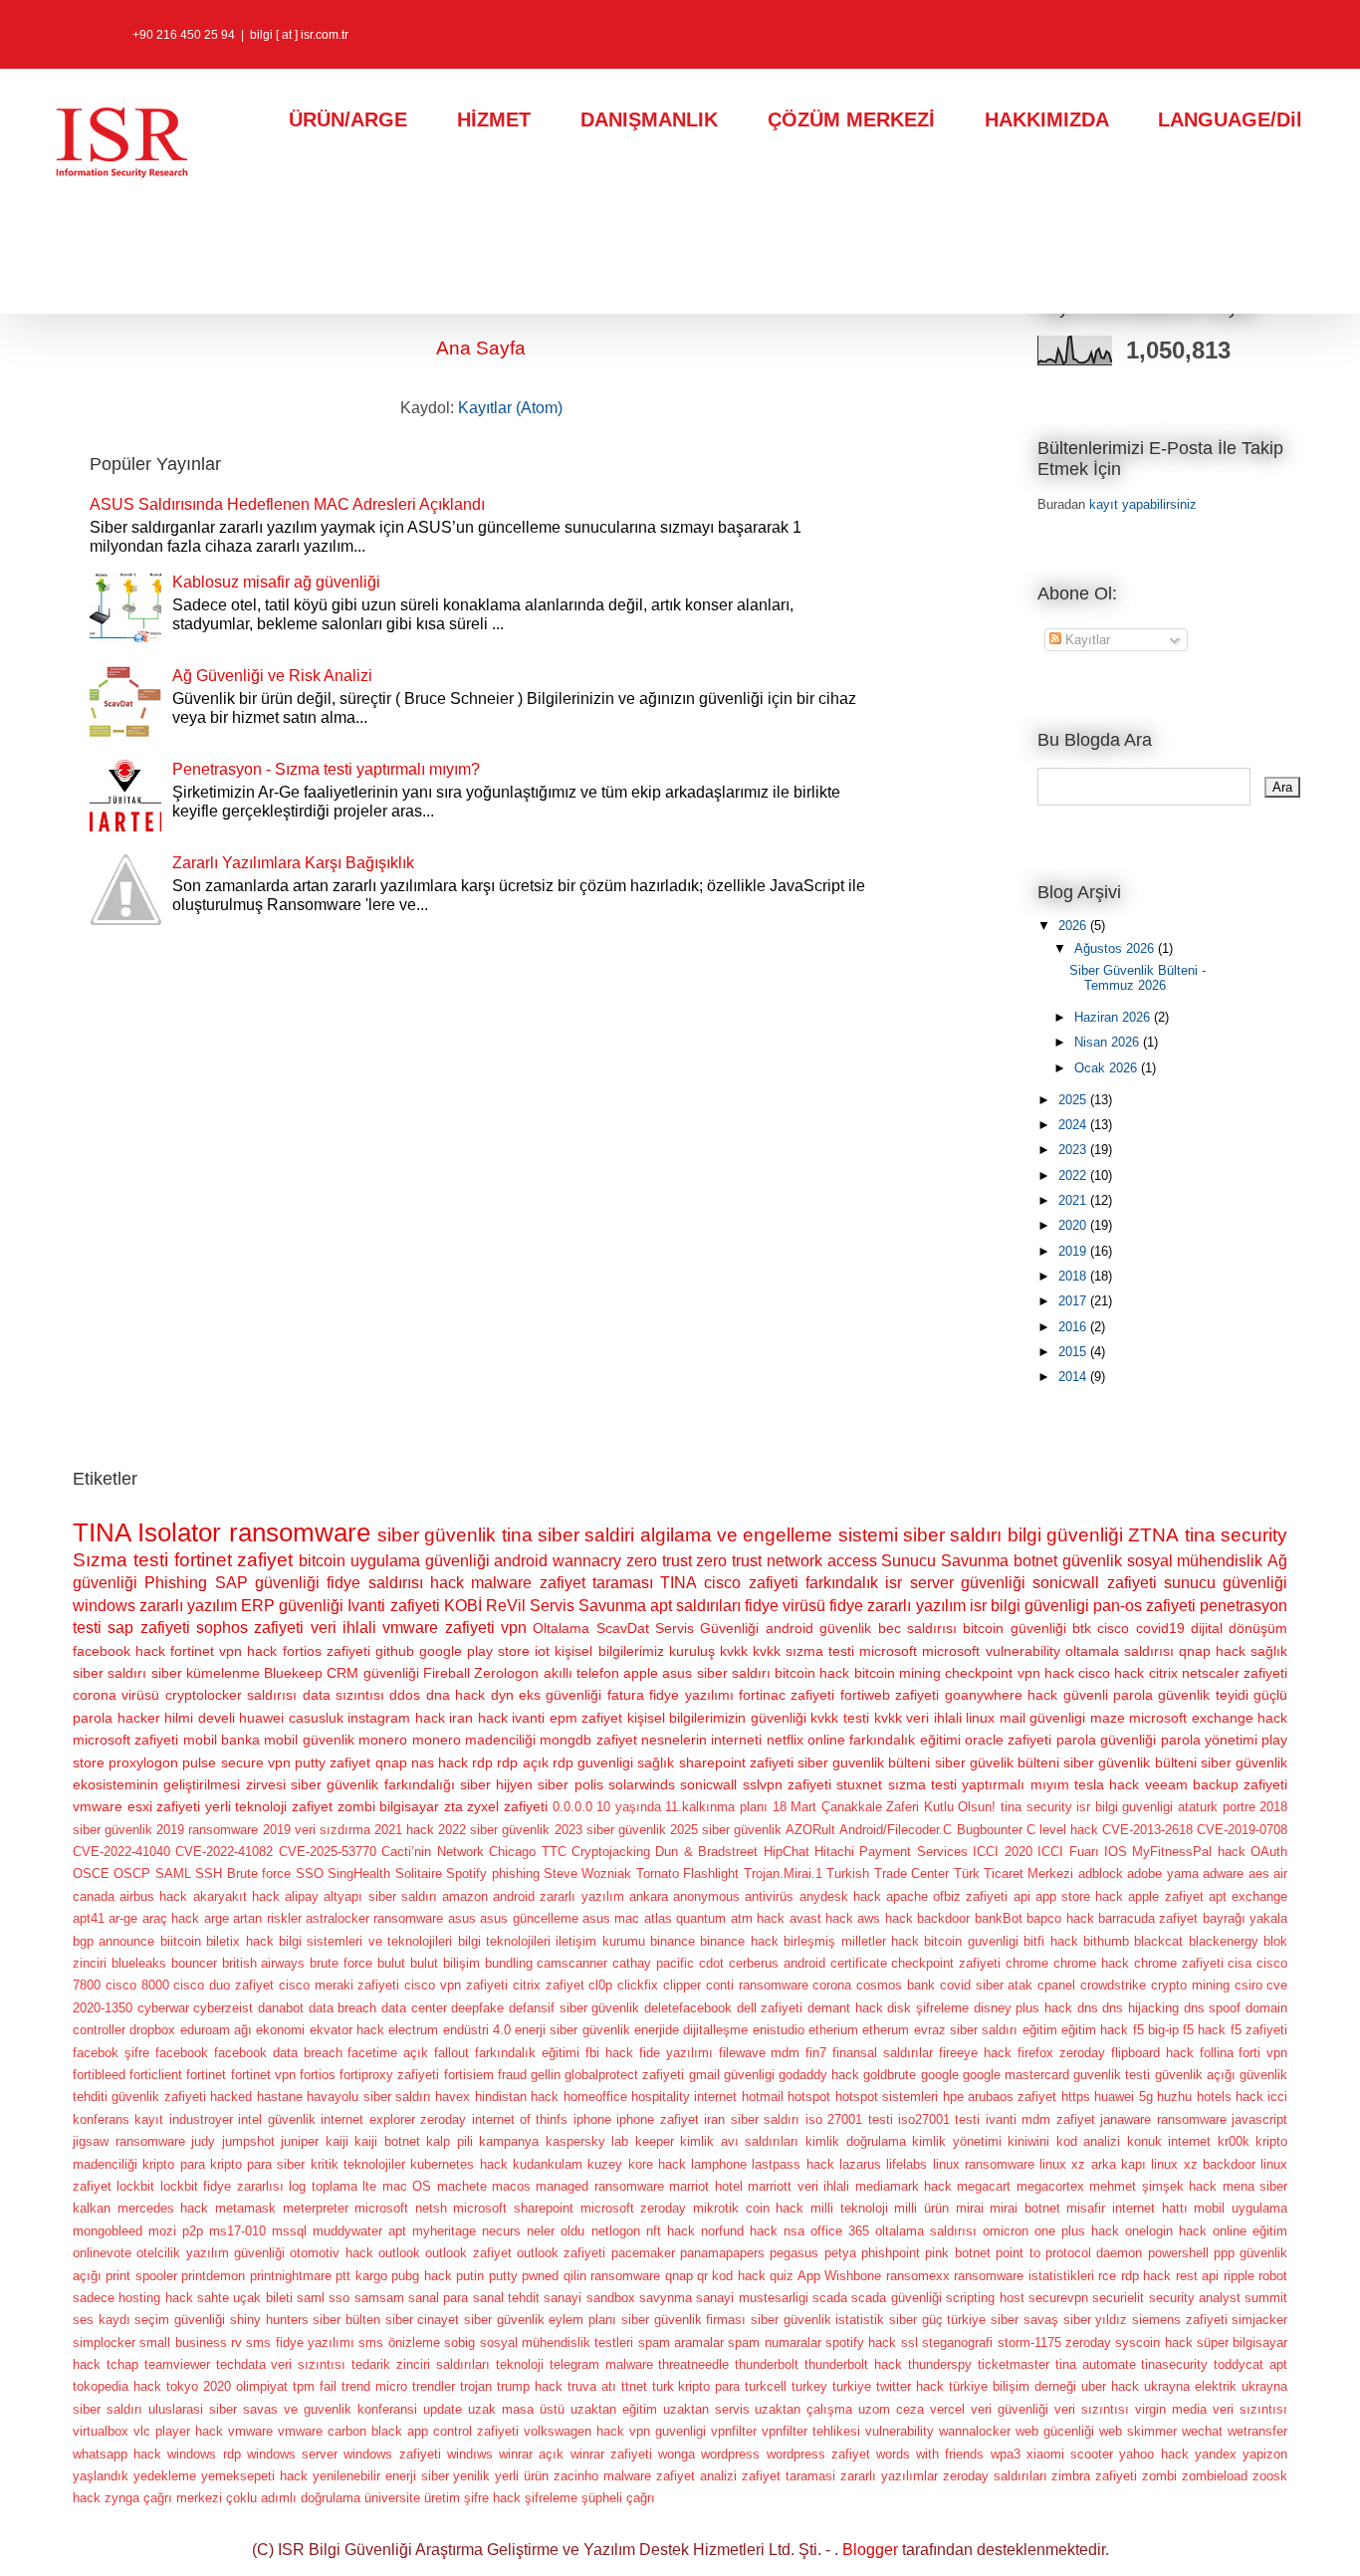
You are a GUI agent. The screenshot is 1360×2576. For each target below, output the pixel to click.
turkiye (852, 2386)
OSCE (91, 1873)
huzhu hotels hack (1210, 2097)
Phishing (176, 1583)
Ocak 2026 (1108, 1068)
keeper (655, 2141)
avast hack (821, 1918)
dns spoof (1213, 2008)
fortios (318, 2075)
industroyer (201, 2119)
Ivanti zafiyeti (393, 1606)
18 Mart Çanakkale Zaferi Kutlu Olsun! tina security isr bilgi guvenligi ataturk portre (1014, 1807)
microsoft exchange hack (1208, 1718)
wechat (1202, 2431)
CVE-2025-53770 (328, 1852)
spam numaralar (774, 2342)
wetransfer (1257, 2431)
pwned (540, 2276)
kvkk (734, 1651)
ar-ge (123, 1918)
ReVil (506, 1606)
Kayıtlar (1086, 640)
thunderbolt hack (853, 2364)
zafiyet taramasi (789, 2476)
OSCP (132, 1873)
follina (1217, 2053)
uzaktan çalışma (803, 2409)
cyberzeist (223, 2008)
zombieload (1215, 2476)
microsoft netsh (401, 2208)
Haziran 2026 (1114, 1017)
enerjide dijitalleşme (691, 2030)
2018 (1074, 1276)
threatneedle (693, 2364)
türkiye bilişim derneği (1013, 2386)
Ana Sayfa (481, 348)
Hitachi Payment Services (891, 1852)
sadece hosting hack (133, 2298)
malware (501, 1583)
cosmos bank (896, 1985)
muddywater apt (359, 2231)
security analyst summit (1219, 2298)
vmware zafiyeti (438, 1628)
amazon (465, 1896)
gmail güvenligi (732, 2075)
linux (980, 1718)
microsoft (888, 1651)
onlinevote (102, 2253)
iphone (592, 2119)
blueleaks (139, 1963)
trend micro (374, 2386)
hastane (280, 2097)
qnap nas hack (422, 1762)
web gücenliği (1055, 2431)
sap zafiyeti (148, 1628)
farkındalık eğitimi (527, 2053)
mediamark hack (904, 2186)
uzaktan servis (706, 2409)
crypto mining (1190, 1985)
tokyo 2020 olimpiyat (227, 2386)
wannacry (587, 1561)
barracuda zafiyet (1148, 1918)
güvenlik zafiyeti (158, 2097)
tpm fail (315, 2386)
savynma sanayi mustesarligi (724, 2298)
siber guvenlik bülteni (864, 1762)
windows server (292, 2454)
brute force (341, 1963)
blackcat (1158, 1941)
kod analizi (1089, 2141)
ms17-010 (237, 2231)
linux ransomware (984, 2164)
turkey (809, 2386)
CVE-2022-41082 (224, 1852)
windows (104, 1606)
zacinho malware (602, 2476)
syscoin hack (1153, 2342)
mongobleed (108, 2231)
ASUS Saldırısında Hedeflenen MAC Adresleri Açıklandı (287, 504)
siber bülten (346, 2320)
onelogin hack (1166, 2231)
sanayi (563, 2298)
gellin (546, 2075)
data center (414, 2008)
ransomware (300, 1532)
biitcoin (181, 1941)
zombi (1159, 2476)
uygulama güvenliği (420, 1561)
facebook (182, 2053)
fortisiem (469, 2075)
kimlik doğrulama (856, 2141)
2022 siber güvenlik (494, 1830)
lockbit (135, 2186)
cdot (711, 1963)
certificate (859, 1963)
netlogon (616, 2231)
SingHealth (359, 1873)
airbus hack (153, 1896)
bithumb (1106, 1941)
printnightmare (291, 2276)
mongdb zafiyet (588, 1740)
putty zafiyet (333, 1762)
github (395, 1651)
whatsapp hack (117, 2454)
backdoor (943, 1918)
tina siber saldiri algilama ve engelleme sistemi (700, 1535)
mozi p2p (176, 2231)
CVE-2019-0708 (1242, 1830)
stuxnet (859, 1784)
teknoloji (520, 2364)
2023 (1074, 1150)
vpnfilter (734, 2431)
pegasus (794, 2253)
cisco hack (1111, 1673)
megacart (984, 2186)
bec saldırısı (917, 1628)
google (940, 2075)
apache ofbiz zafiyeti (947, 1896)
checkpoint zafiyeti (946, 1963)
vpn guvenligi (668, 2431)
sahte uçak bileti (245, 2298)
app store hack (1079, 1896)
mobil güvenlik (309, 1740)
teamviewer (177, 2364)
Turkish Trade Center (888, 1873)
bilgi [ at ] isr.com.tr (299, 35)
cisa (1240, 1963)
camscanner (572, 1963)
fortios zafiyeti (327, 1651)
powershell (1178, 2253)
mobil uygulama (1241, 2208)
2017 (1074, 1301)
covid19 (1160, 1628)
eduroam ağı (216, 2030)
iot (542, 1651)
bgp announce (113, 1941)
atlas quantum (685, 1918)
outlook (399, 2253)
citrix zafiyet (549, 1985)
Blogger (870, 2550)
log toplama (323, 2186)
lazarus (860, 2164)
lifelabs (907, 2164)
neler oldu (556, 2231)
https (1076, 2097)
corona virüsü (116, 1695)
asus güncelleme (529, 1918)
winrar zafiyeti (611, 2454)
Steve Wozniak (587, 1873)
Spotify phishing (492, 1873)
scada (830, 2298)
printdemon (213, 2276)
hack (447, 1583)
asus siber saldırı (716, 1673)
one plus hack (1077, 2231)
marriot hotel (705, 2186)
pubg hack (421, 2276)
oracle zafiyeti (1008, 1740)
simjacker (1259, 2320)
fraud (512, 2075)
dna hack (455, 1695)
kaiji (337, 2141)
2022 (1074, 1175)
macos (511, 2186)
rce (1107, 2276)
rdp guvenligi (593, 1762)
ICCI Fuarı (1068, 1852)
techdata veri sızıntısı (281, 2364)
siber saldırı (952, 1535)
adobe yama (1162, 1873)
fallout (452, 2053)
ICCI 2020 (1002, 1852)
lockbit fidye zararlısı (222, 2186)
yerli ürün (522, 2476)
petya (840, 2253)
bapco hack (1060, 1918)
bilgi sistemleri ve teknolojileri (365, 1941)
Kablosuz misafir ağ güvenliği (276, 582)
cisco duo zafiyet (224, 1985)
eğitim (1040, 2030)
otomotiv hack (331, 2253)
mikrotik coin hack (748, 2208)
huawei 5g (1123, 2097)
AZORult (810, 1830)
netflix (785, 1740)
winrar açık (531, 2454)
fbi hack (609, 2053)
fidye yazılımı (691, 1695)
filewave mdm (760, 2053)
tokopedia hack (117, 2386)
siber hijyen (496, 1784)
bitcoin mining (898, 1673)
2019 (1074, 1251)
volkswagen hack (574, 2431)
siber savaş (1024, 2320)
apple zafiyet (1165, 1896)
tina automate (1096, 2364)
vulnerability (900, 2431)
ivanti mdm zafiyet (1040, 2119)
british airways (264, 1963)
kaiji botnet (387, 2141)
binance (673, 1941)
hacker (139, 1718)
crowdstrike (1113, 1985)
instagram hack (396, 1718)
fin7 (816, 2053)
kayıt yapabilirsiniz (1143, 504)
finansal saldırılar (883, 2053)
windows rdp (204, 2454)
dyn (502, 1695)
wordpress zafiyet (818, 2454)
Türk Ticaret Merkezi (1014, 1873)
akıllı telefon (581, 1673)
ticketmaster (1014, 2364)
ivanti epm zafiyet (567, 1718)
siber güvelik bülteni (997, 1762)
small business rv (191, 2342)
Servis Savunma (588, 1606)
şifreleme (551, 2498)
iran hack (478, 1718)
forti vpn (1263, 2053)
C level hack (1062, 1830)
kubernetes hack (458, 2164)
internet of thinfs (520, 2119)
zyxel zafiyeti (507, 1806)
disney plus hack (1023, 2008)
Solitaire (419, 1873)
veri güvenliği (1010, 2409)
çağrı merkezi (183, 2498)
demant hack (845, 2008)
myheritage (444, 2231)
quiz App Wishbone (825, 2276)
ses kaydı (102, 2320)
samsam (379, 2298)
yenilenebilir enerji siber (381, 2476)
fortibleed (99, 2075)
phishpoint (891, 2253)
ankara (649, 1896)
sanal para (438, 2298)
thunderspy (940, 2364)
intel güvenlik (276, 2119)
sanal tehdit (506, 2298)
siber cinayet (423, 2320)
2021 (1074, 1200)
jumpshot (248, 2141)
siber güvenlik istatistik (817, 2320)
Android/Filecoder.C (896, 1830)
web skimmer (1138, 2431)
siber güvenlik (437, 1535)
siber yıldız (1096, 2320)
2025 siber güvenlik (726, 1830)
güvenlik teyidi (1203, 1695)
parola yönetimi (1209, 1740)
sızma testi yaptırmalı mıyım (979, 1784)
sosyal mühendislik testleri (557, 2342)
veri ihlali (343, 1628)
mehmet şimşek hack (1153, 2186)
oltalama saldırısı (926, 2231)
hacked (231, 2097)
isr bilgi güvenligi (1029, 1606)
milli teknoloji (849, 2208)
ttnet (634, 2386)
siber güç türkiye (937, 2320)
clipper (682, 1985)
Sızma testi (120, 1560)
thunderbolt (767, 2364)
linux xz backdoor (1203, 2164)
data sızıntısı (343, 1695)
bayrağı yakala (1245, 1918)
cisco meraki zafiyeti (340, 1985)
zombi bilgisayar (389, 1806)
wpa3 (1006, 2454)
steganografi (957, 2342)
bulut (391, 1963)
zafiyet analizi (696, 2476)
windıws (470, 2454)
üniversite (392, 2498)
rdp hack (1146, 2276)
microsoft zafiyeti (125, 1740)
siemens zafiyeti (1180, 2320)
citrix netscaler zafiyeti (1219, 1673)
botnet (1035, 1561)
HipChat (787, 1852)
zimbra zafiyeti (1094, 2476)
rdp (482, 1762)
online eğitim (1250, 2231)
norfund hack (739, 2231)
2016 (1074, 1327)
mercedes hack (163, 2208)
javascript (1259, 2119)
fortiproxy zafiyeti (389, 2075)
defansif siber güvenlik (574, 2008)
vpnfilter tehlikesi (811, 2431)
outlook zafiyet (468, 2253)
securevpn (1058, 2298)
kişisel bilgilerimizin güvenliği (717, 1718)
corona (832, 1985)
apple (641, 1673)
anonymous (706, 1896)
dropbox (152, 2030)
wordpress (730, 2454)
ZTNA (1153, 1535)
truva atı (592, 2386)
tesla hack (1107, 1784)
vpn (514, 1628)
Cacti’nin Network (432, 1852)
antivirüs (769, 1896)
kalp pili (450, 2141)
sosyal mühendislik (1195, 1561)
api (1022, 1896)
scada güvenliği (896, 2298)
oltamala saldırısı (1120, 1651)
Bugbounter (990, 1830)
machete (462, 2186)
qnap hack (1212, 1651)
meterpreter (316, 2208)
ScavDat (623, 1628)
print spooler (141, 2276)
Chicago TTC (527, 1852)
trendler (434, 2386)
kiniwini (1028, 2141)
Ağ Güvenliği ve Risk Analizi (272, 676)
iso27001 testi (939, 2119)
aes (1259, 1873)
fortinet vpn (263, 2075)
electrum (413, 2030)
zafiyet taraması (596, 1583)
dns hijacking (1140, 2008)
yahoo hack (1153, 2454)
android (521, 1561)
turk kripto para (696, 2386)
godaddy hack (819, 2075)
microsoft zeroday (634, 2208)
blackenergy (1224, 1941)
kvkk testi (840, 1718)
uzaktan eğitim (614, 2409)
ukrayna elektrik (1190, 2386)
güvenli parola (1108, 1695)
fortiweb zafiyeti (890, 1695)
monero (383, 1740)
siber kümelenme (206, 1673)
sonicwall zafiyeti (1094, 1583)
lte (369, 2186)
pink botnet (957, 2253)
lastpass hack (793, 2164)
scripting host (985, 2298)
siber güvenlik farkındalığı (373, 1784)
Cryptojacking (611, 1852)
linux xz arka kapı (1093, 2164)
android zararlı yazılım (558, 1896)
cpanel (1056, 1985)
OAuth (1269, 1852)
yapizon (1265, 2454)
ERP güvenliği (292, 1606)
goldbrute (890, 2075)
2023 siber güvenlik (610, 1830)
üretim (442, 2498)
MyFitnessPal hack (1188, 1852)
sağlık (656, 1762)
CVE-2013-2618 (1147, 1830)
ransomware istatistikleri (1023, 2276)
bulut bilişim (445, 1963)
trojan (476, 2386)
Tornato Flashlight (687, 1873)
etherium (833, 2030)
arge (217, 1918)
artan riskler (267, 1918)
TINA (679, 1583)
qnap (679, 2276)
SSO (310, 1873)
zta (453, 1806)
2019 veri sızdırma (317, 1830)
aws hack (885, 1918)
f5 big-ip (1156, 2030)
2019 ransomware (207, 1830)
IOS (1116, 1852)
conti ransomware (757, 1985)
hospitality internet (684, 2097)
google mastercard (1016, 2075)
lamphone (719, 2164)
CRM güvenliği (372, 1673)
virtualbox (101, 2431)
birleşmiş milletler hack (851, 1941)
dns (1088, 2008)
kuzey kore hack (637, 2164)
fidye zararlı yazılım (897, 1606)
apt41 (89, 1918)
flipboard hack (1152, 2053)
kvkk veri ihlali (918, 1718)
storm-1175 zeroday (1054, 2342)
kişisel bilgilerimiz (609, 1651)
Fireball (447, 1673)
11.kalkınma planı (716, 1807)
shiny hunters (269, 2320)
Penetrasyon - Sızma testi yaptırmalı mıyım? (326, 769)
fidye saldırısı (374, 1583)
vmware (250, 2431)
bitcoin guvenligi (971, 1941)
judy (203, 2141)
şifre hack (492, 2498)
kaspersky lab (587, 2141)
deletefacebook (688, 2008)
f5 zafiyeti (1259, 2030)
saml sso (323, 2298)
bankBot (999, 1918)
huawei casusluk (291, 1718)
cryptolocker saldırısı (231, 1695)
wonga (677, 2454)
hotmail (763, 2097)
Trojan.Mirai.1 (783, 1873)
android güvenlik (818, 1628)
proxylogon (143, 1762)
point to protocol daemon (1069, 2253)
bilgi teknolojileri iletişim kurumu (552, 1941)
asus (462, 1918)
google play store (474, 1651)
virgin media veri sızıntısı (1211, 2409)
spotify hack (861, 2342)
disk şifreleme (928, 2008)
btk (1082, 1628)
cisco (1113, 1628)
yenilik (471, 2476)
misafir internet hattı (1127, 2208)
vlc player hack (178, 2431)
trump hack (530, 2386)
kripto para (173, 2164)
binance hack (739, 1941)
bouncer (194, 1963)
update (443, 2409)
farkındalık (842, 1583)
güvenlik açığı (1195, 2075)
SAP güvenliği (267, 1583)
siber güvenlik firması (683, 2320)
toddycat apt (1250, 2364)
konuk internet (1169, 2141)
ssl (909, 2342)
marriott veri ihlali (798, 2186)
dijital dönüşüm (1239, 1628)
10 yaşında (629, 1807)
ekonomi (280, 2030)
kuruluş (692, 1651)
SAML (173, 1873)
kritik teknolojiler (358, 2164)
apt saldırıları (695, 1606)
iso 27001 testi (849, 2119)
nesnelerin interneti (701, 1740)
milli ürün (921, 2208)
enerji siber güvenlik (572, 2030)
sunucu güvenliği (1226, 1583)
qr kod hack (731, 2276)
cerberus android (777, 1963)
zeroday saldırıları (995, 2476)
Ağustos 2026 (1116, 948)
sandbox (611, 2298)
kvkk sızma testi (803, 1651)
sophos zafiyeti (250, 1628)
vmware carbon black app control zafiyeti (398, 2431)
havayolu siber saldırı (369, 2097)
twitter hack (910, 2386)
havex (453, 2097)
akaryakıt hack (236, 1896)
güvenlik (1092, 1561)
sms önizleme (399, 2342)
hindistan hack (517, 2097)
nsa (794, 2231)
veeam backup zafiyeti (1217, 1784)
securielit (1118, 2298)
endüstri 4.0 (477, 2030)
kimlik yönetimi (957, 2141)
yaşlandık (101, 2476)
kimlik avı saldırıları (739, 2141)
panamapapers (722, 2253)
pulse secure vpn (236, 1762)
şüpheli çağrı (618, 2498)
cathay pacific (653, 1963)
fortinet (206, 2075)
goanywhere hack (1001, 1695)
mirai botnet (1025, 2208)
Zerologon (506, 1673)
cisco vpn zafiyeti (456, 1985)
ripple (1239, 2276)
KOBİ (463, 1606)
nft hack (671, 2231)
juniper (300, 2141)
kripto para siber (258, 2164)
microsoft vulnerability (991, 1651)
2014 (1074, 1377)
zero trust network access (786, 1561)
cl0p (600, 1985)
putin (470, 2276)
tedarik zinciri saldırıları (421, 2364)
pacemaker (643, 2253)
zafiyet (312, 1806)
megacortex (1050, 2186)
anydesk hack (840, 1896)
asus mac (611, 1918)
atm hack (758, 1918)
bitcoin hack (812, 1673)
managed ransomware (599, 2186)
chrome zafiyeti (1179, 1963)
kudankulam (548, 2164)
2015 (1074, 1352)
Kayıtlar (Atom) (510, 408)
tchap (122, 2364)
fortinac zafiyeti (787, 1695)
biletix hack (239, 1941)
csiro (1248, 1985)
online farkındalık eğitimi (884, 1740)
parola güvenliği (1106, 1740)
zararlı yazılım (188, 1606)
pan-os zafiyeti (1144, 1606)
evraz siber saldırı (966, 2030)
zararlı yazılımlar (889, 2476)
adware (1223, 1873)
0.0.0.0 (572, 1807)
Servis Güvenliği (707, 1628)
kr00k (1234, 2141)
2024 (1074, 1125)
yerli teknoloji (246, 1806)
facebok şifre (111, 2053)
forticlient (156, 2075)
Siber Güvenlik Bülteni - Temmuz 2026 (1137, 978)
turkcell (766, 2386)
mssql (289, 2231)
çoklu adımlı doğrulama (293, 2498)
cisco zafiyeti (751, 1583)
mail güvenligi (1043, 1718)
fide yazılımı (676, 2053)
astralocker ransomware (374, 1918)
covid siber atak (987, 1985)
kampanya (509, 2141)
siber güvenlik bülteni (1130, 1762)
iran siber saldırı (752, 2119)
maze (1108, 1718)
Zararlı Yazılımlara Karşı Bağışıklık (293, 863)
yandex (1216, 2454)
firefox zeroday (1061, 2053)
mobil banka (222, 1740)
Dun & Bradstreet (706, 1852)
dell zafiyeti (770, 2008)
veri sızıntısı (1092, 2409)
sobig (459, 2342)
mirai (970, 2208)
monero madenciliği (474, 1740)
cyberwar (163, 2008)
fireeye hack (975, 2053)
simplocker (104, 2342)
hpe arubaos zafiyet (1000, 2097)
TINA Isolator (147, 1532)
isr (894, 1583)
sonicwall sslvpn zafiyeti (756, 1784)
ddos (405, 1695)
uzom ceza (891, 2409)
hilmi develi (200, 1718)
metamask (245, 2208)
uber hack (1110, 2386)
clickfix (638, 1985)
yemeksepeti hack (254, 2476)
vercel (947, 2409)
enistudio (779, 2030)
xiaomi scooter (1070, 2454)
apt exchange (1248, 1896)
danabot (281, 2008)
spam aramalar (681, 2342)
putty (503, 2276)
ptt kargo (361, 2276)
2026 (1074, 926)
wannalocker (975, 2431)
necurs (501, 2231)
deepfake (477, 2008)
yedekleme (165, 2476)
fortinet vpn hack (224, 1651)
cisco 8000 (137, 1985)
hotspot (809, 2097)
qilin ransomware (612, 2276)
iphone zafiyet (657, 2119)
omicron (1006, 2231)
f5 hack (1204, 2030)
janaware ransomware (1163, 2119)
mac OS (407, 2186)
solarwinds (642, 1784)
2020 (1074, 1225)
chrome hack (1091, 1963)
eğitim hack (1095, 2030)
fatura (626, 1695)
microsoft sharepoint (513, 2208)
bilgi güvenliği (1065, 1535)
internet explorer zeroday (393, 2119)
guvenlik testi (1112, 2075)
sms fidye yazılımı (300, 2342)
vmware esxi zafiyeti (136, 1806)
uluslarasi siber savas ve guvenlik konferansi (283, 2409)
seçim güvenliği (180, 2320)
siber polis (570, 1784)
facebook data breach (278, 2053)
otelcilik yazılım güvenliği (211, 2253)
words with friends (930, 2454)
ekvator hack (347, 2030)
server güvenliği (968, 1583)
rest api (1197, 2276)
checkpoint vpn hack (1010, 1673)
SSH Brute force (243, 1873)
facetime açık (388, 2053)
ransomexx (918, 2276)
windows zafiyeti (392, 2454)
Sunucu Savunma (945, 1561)
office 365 (840, 2231)
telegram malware (601, 2364)
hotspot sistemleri (887, 2097)
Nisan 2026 (1109, 1042)
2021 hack (404, 1830)
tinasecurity (1174, 2364)
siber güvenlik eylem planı (540, 2320)
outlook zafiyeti (561, 2253)
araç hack (171, 1918)
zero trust (659, 1561)
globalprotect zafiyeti (624, 2075)
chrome (1027, 1963)
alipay (302, 1896)
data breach (343, 2008)
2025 (1074, 1100)
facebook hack (119, 1651)
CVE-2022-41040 (121, 1852)
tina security (1236, 1535)
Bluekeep (293, 1673)
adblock (1101, 1873)
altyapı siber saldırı (380, 1896)
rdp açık (522, 1762)
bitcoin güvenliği (1014, 1628)
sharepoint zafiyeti (736, 1762)
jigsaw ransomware (129, 2141)
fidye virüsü (785, 1606)
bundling (509, 1963)
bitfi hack (1050, 1941)
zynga (122, 2498)
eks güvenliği (560, 1695)
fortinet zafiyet (234, 1560)
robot (1273, 2276)
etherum (886, 2030)
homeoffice (595, 2097)
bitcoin (322, 1561)
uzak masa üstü (516, 2409)
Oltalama (561, 1628)
